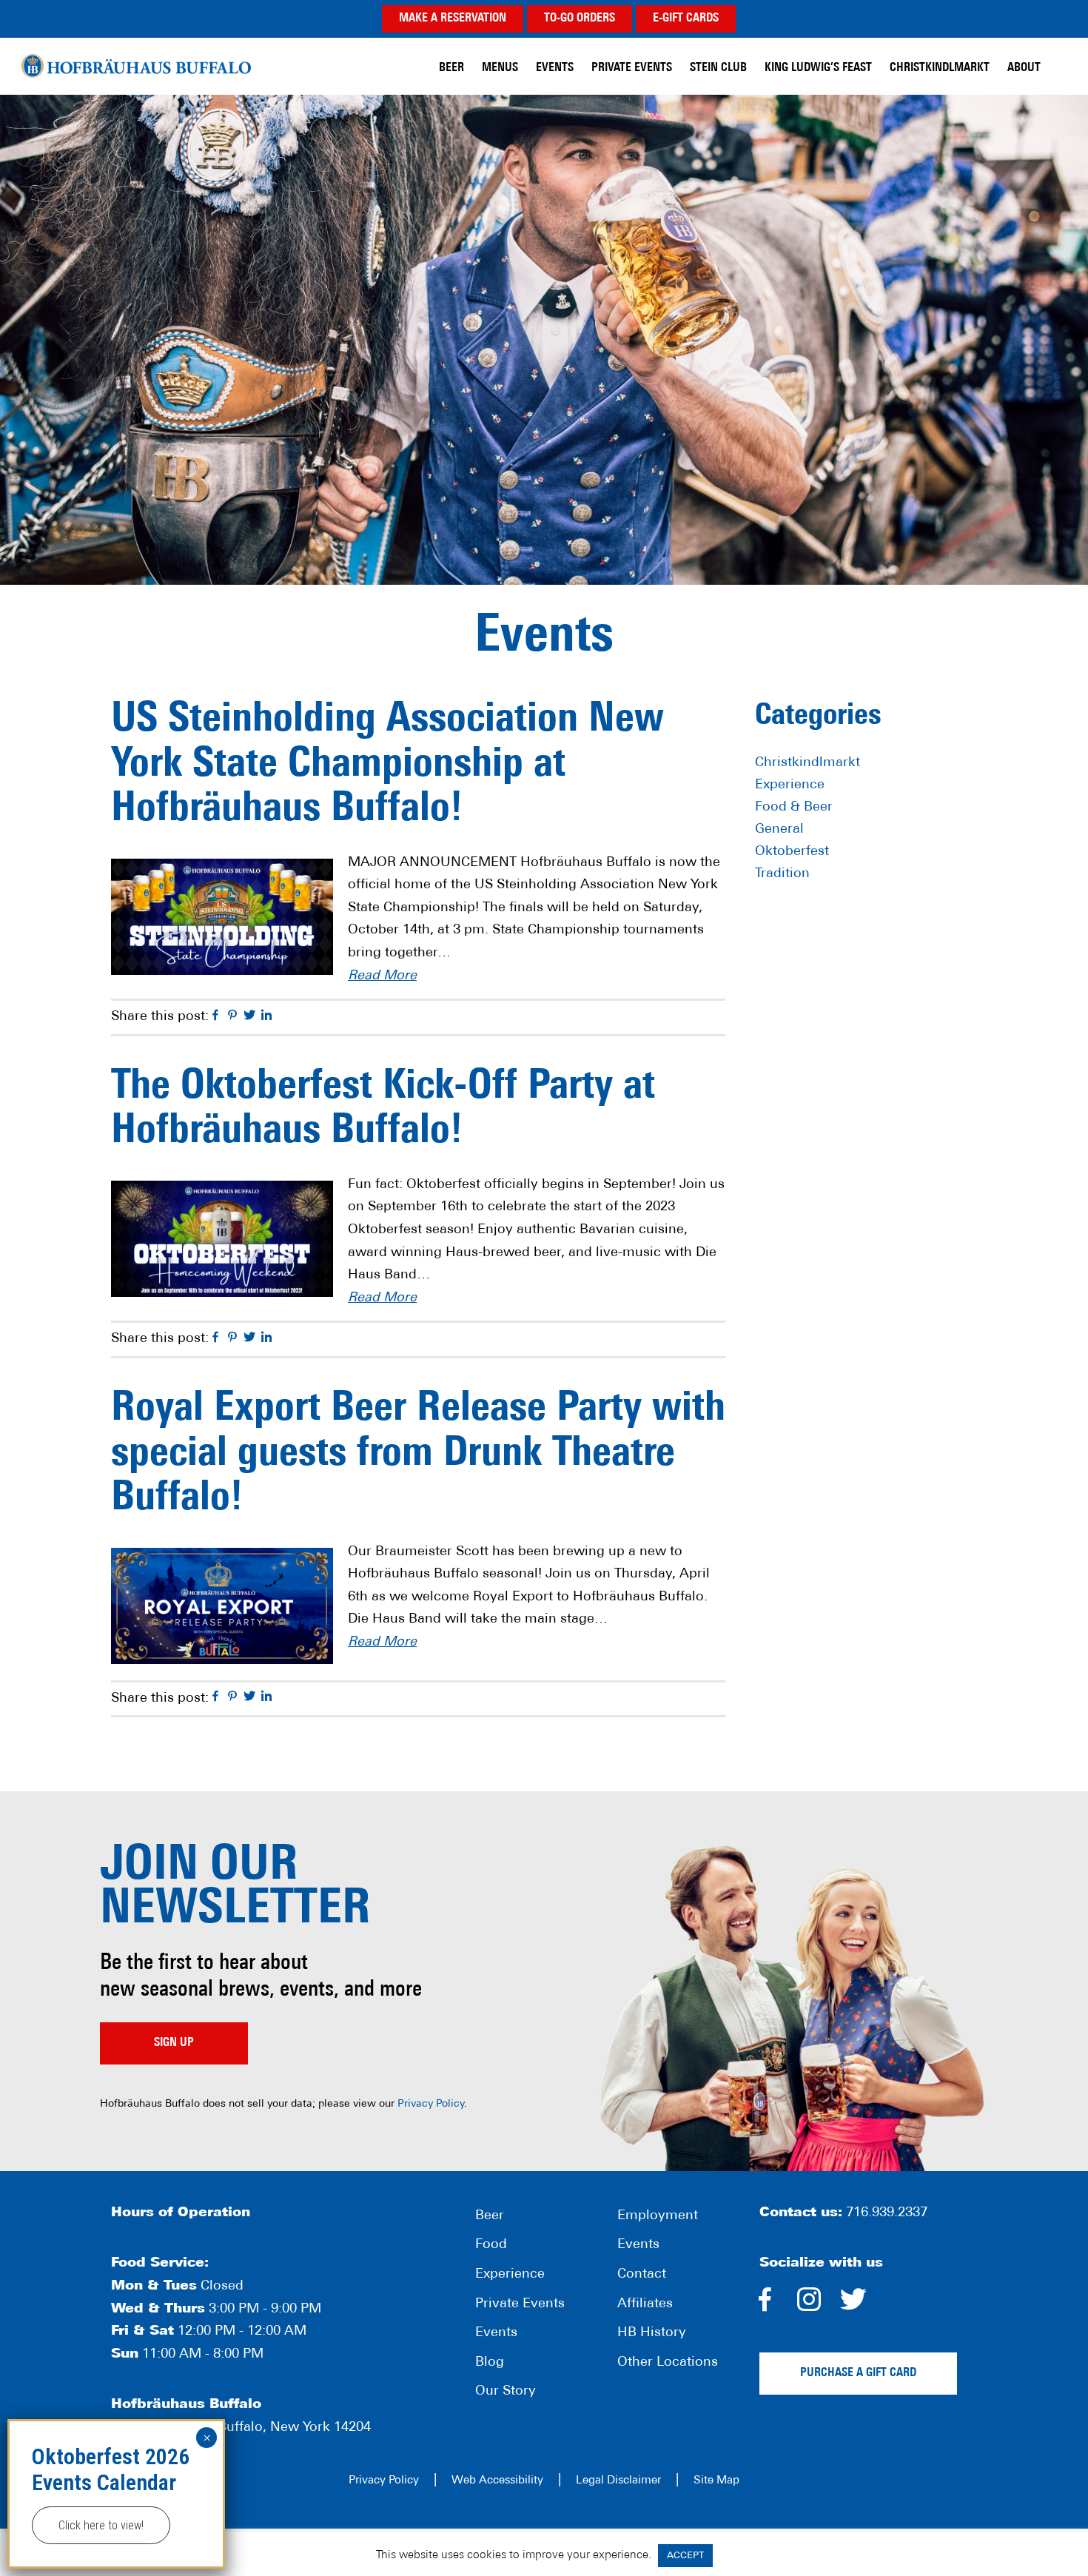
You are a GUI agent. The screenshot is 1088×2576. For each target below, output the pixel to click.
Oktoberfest (792, 852)
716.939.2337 (887, 2213)
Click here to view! (101, 2525)
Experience (790, 785)
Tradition (782, 874)
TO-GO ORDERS (580, 19)
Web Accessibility (497, 2481)
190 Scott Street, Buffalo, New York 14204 (241, 2428)
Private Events (520, 2304)
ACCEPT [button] (685, 2556)
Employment (658, 2216)
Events (496, 2333)
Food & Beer (794, 808)
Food (491, 2245)
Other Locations (668, 2363)
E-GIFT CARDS (686, 19)
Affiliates (645, 2304)
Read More (382, 976)
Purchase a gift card (858, 2373)
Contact (642, 2275)
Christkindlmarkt (807, 763)
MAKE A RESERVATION (453, 19)
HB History (652, 2333)
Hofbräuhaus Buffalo (136, 66)
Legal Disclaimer (618, 2481)
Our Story (506, 2392)
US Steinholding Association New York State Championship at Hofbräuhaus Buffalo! (387, 765)
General (779, 830)
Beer (490, 2216)
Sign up (174, 2043)
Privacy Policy (431, 2104)
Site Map (716, 2481)
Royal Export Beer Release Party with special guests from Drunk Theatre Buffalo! (418, 1455)
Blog (490, 2363)
